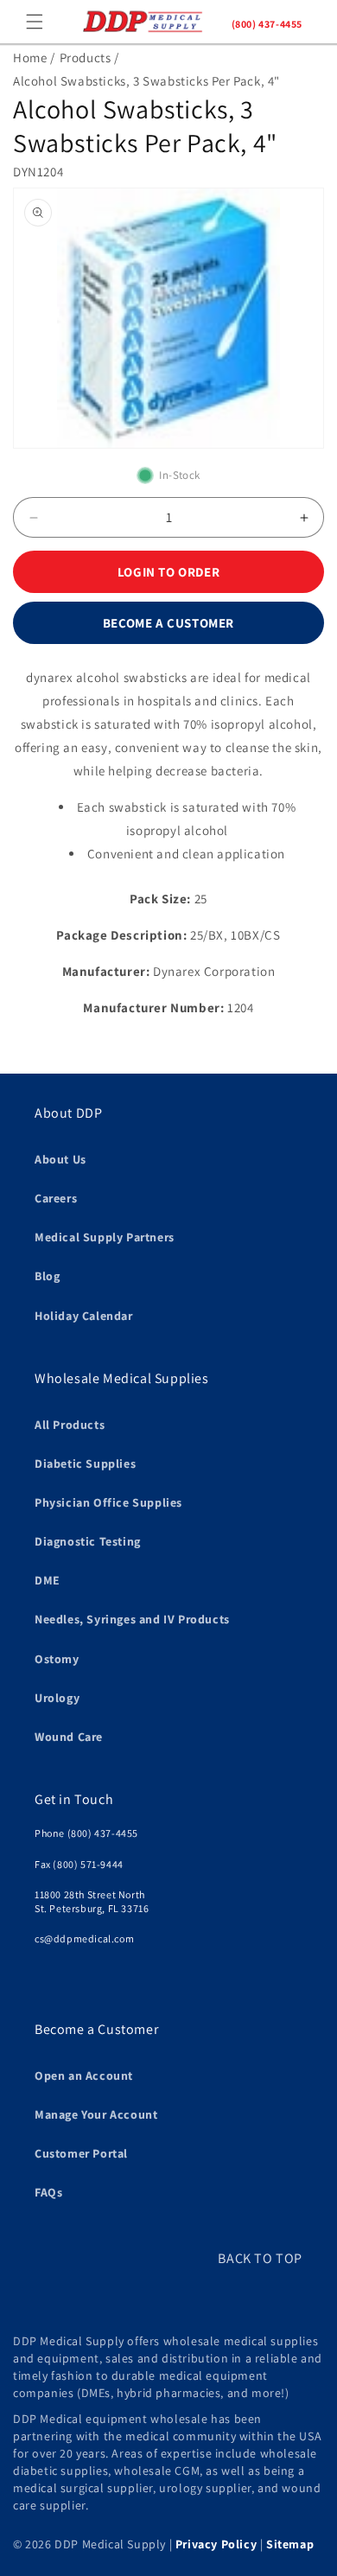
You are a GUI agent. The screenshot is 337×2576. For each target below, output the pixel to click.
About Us (60, 1159)
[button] (35, 22)
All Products (70, 1425)
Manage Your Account (96, 2114)
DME (48, 1580)
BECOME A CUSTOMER (168, 623)
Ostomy (57, 1659)
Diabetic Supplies (85, 1463)
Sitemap (290, 2544)
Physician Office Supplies (108, 1502)
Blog (47, 1276)
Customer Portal (81, 2153)
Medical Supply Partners (105, 1237)
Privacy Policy (216, 2544)
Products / (89, 57)
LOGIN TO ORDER (168, 572)
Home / (34, 57)
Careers (56, 1198)
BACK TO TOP (260, 2258)
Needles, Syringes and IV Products (132, 1619)
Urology (57, 1698)
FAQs (48, 2192)
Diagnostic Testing (88, 1541)
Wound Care (69, 1737)
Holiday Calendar (84, 1316)
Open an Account (84, 2075)
